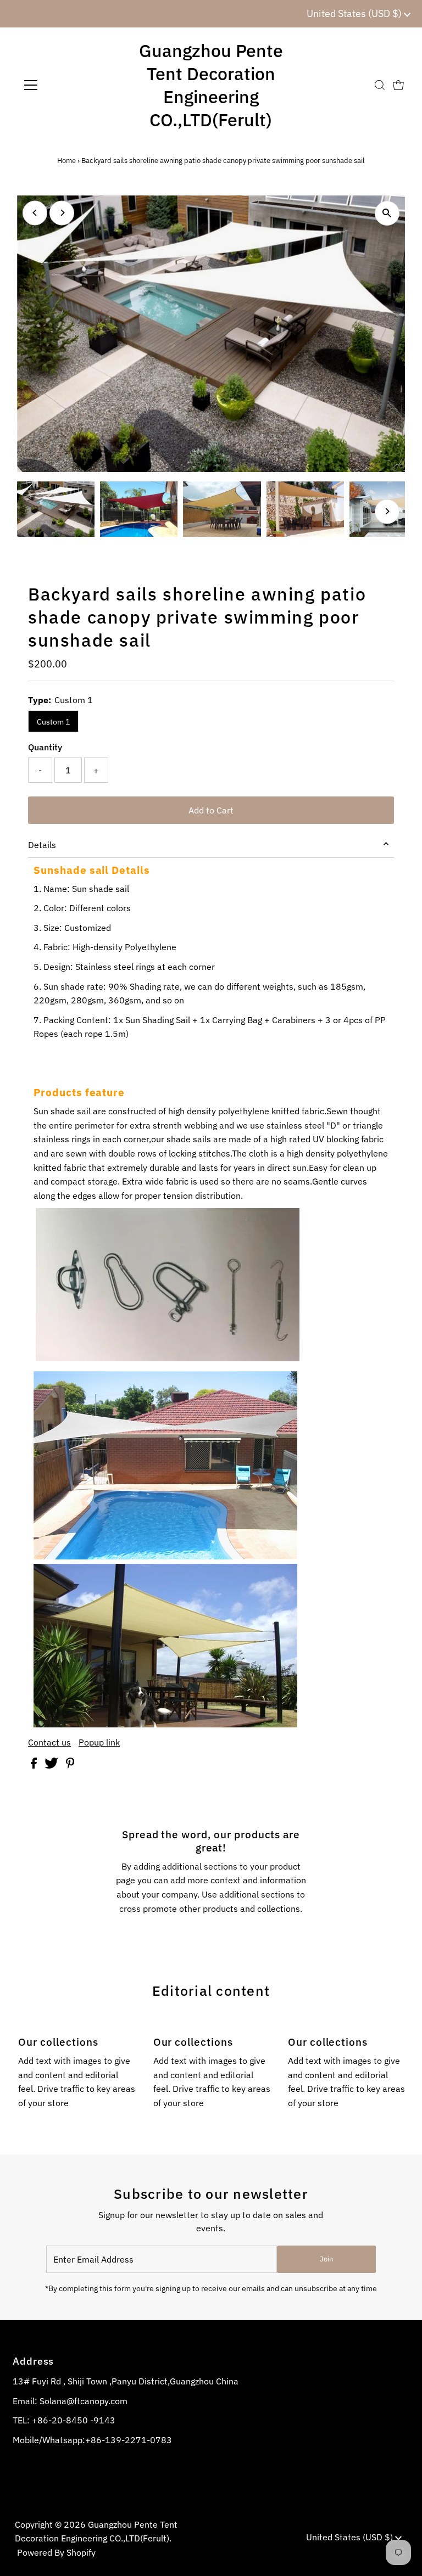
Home (66, 161)
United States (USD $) (355, 13)
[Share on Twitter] (52, 1765)
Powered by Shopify (56, 2552)
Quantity (45, 747)
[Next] (62, 213)
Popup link (99, 1742)
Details (42, 845)
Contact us (49, 1742)
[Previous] (35, 213)
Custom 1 (53, 722)
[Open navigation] (63, 85)
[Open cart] (398, 85)
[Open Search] (380, 85)
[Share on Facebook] (35, 1765)
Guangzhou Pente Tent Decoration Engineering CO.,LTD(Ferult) (211, 85)
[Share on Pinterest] (70, 1765)
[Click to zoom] (387, 213)
